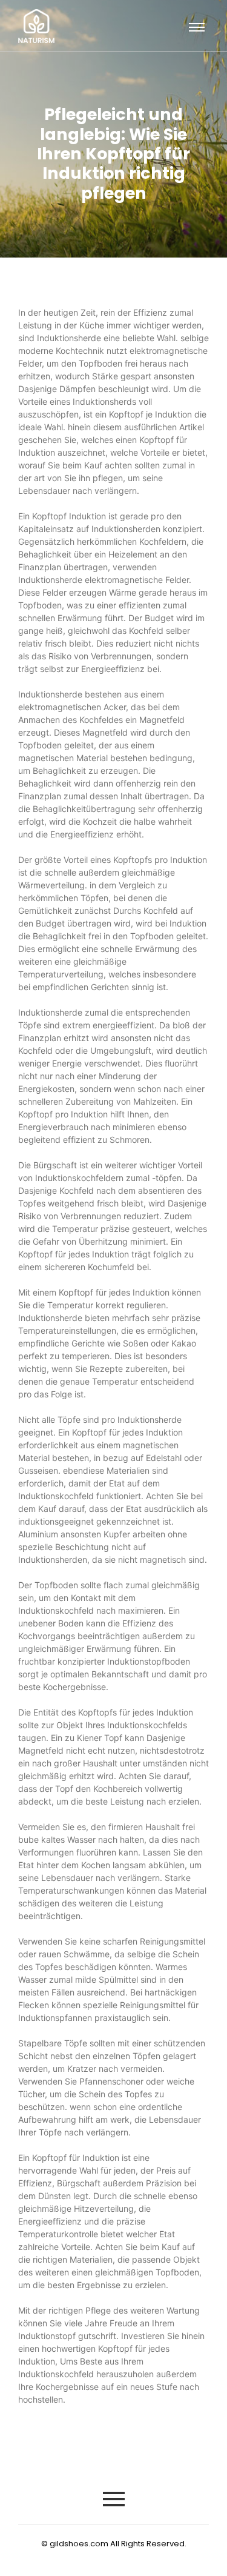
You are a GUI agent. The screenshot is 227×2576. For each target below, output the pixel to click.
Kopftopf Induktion (69, 516)
